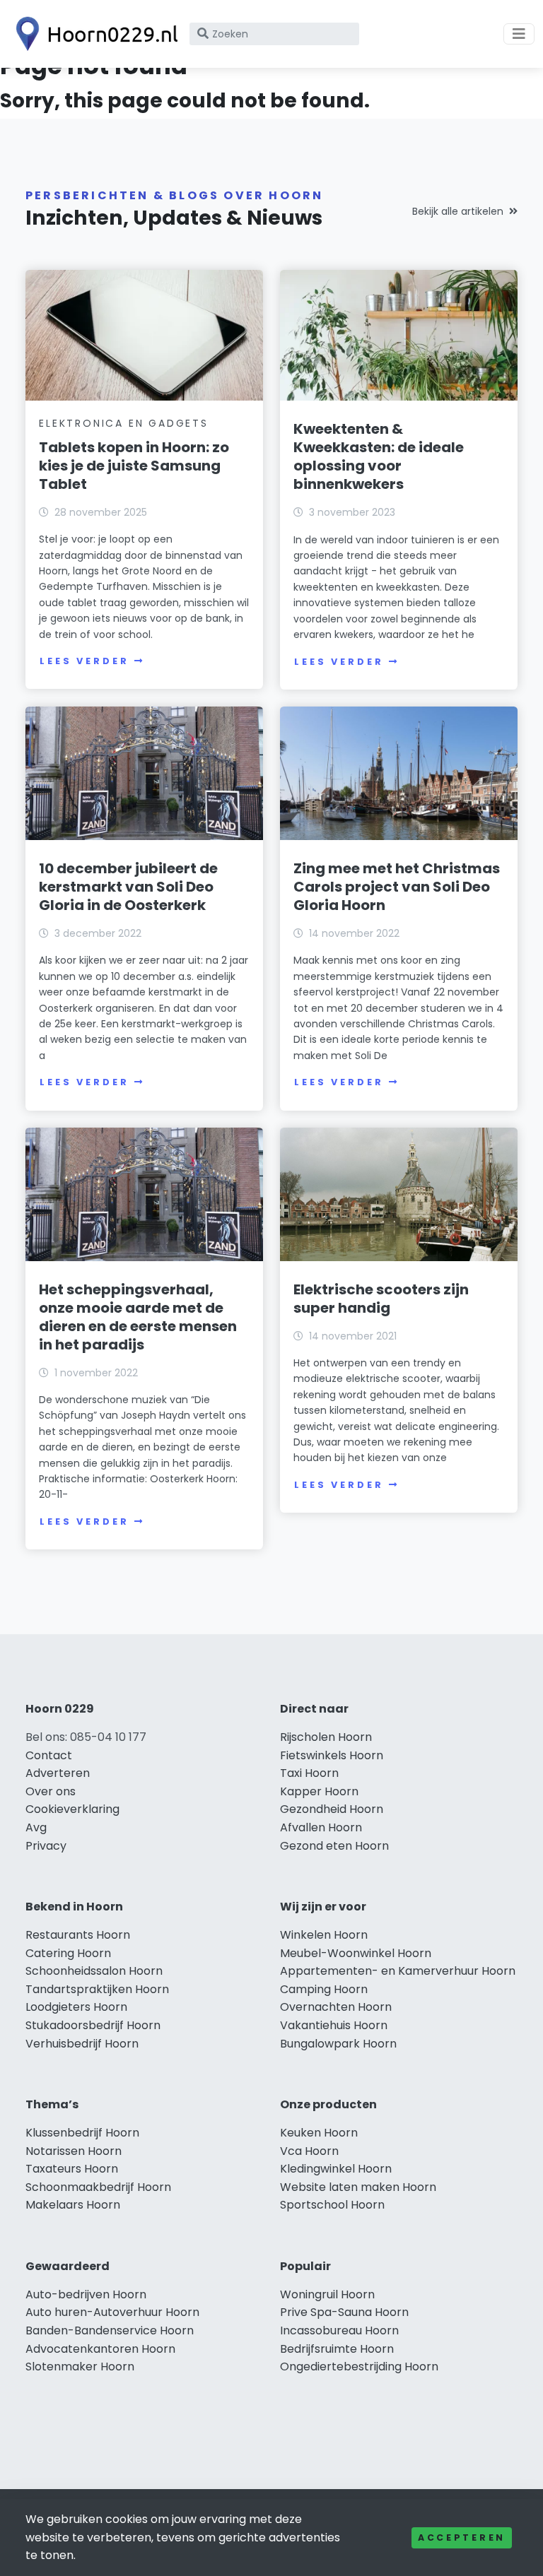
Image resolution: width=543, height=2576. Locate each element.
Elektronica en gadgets (124, 423)
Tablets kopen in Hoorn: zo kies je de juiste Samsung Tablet (134, 466)
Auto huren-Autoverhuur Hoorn (112, 2312)
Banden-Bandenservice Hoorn (110, 2330)
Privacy (46, 1846)
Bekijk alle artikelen (458, 211)
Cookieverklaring (72, 1809)
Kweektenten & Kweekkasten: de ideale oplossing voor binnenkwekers (379, 456)
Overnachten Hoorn (336, 2007)
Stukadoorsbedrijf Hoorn (93, 2025)
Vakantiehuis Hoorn (334, 2025)
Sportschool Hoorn (332, 2205)
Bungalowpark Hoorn (338, 2044)
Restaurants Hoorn (78, 1935)
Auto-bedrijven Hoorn (86, 2294)
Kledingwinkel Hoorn (336, 2169)
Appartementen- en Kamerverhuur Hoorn (398, 1971)
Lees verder (84, 661)
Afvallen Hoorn (321, 1827)
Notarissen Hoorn (74, 2151)
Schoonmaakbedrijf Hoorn (98, 2187)
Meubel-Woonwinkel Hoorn (356, 1953)
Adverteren (58, 1773)
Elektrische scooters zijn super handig (381, 1299)
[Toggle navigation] (519, 34)
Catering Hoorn (68, 1953)
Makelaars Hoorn (73, 2205)
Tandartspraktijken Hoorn (97, 1989)
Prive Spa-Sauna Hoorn (344, 2312)
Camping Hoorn (324, 1989)
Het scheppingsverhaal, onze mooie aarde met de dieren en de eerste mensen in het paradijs (138, 1317)
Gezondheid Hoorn (332, 1809)
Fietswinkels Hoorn (332, 1755)
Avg (36, 1827)
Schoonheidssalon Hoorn (94, 1971)
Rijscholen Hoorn (326, 1737)
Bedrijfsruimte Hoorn (337, 2349)
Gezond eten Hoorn (334, 1846)
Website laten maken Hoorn (358, 2187)
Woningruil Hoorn (327, 2294)
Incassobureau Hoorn (339, 2330)
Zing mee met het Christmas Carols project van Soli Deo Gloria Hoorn (397, 887)
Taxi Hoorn (309, 1773)
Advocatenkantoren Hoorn (100, 2349)
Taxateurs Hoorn (72, 2169)
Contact (49, 1755)
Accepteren (462, 2537)
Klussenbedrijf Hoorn (82, 2133)
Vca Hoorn (309, 2151)
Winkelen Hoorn (324, 1935)
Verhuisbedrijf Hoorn (82, 2044)
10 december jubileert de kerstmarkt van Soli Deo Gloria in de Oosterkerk (128, 887)
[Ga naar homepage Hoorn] (93, 34)
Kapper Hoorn (319, 1791)
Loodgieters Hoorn (76, 2007)
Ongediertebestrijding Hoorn (359, 2367)
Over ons (51, 1791)
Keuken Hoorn (319, 2133)
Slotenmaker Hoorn (80, 2367)
